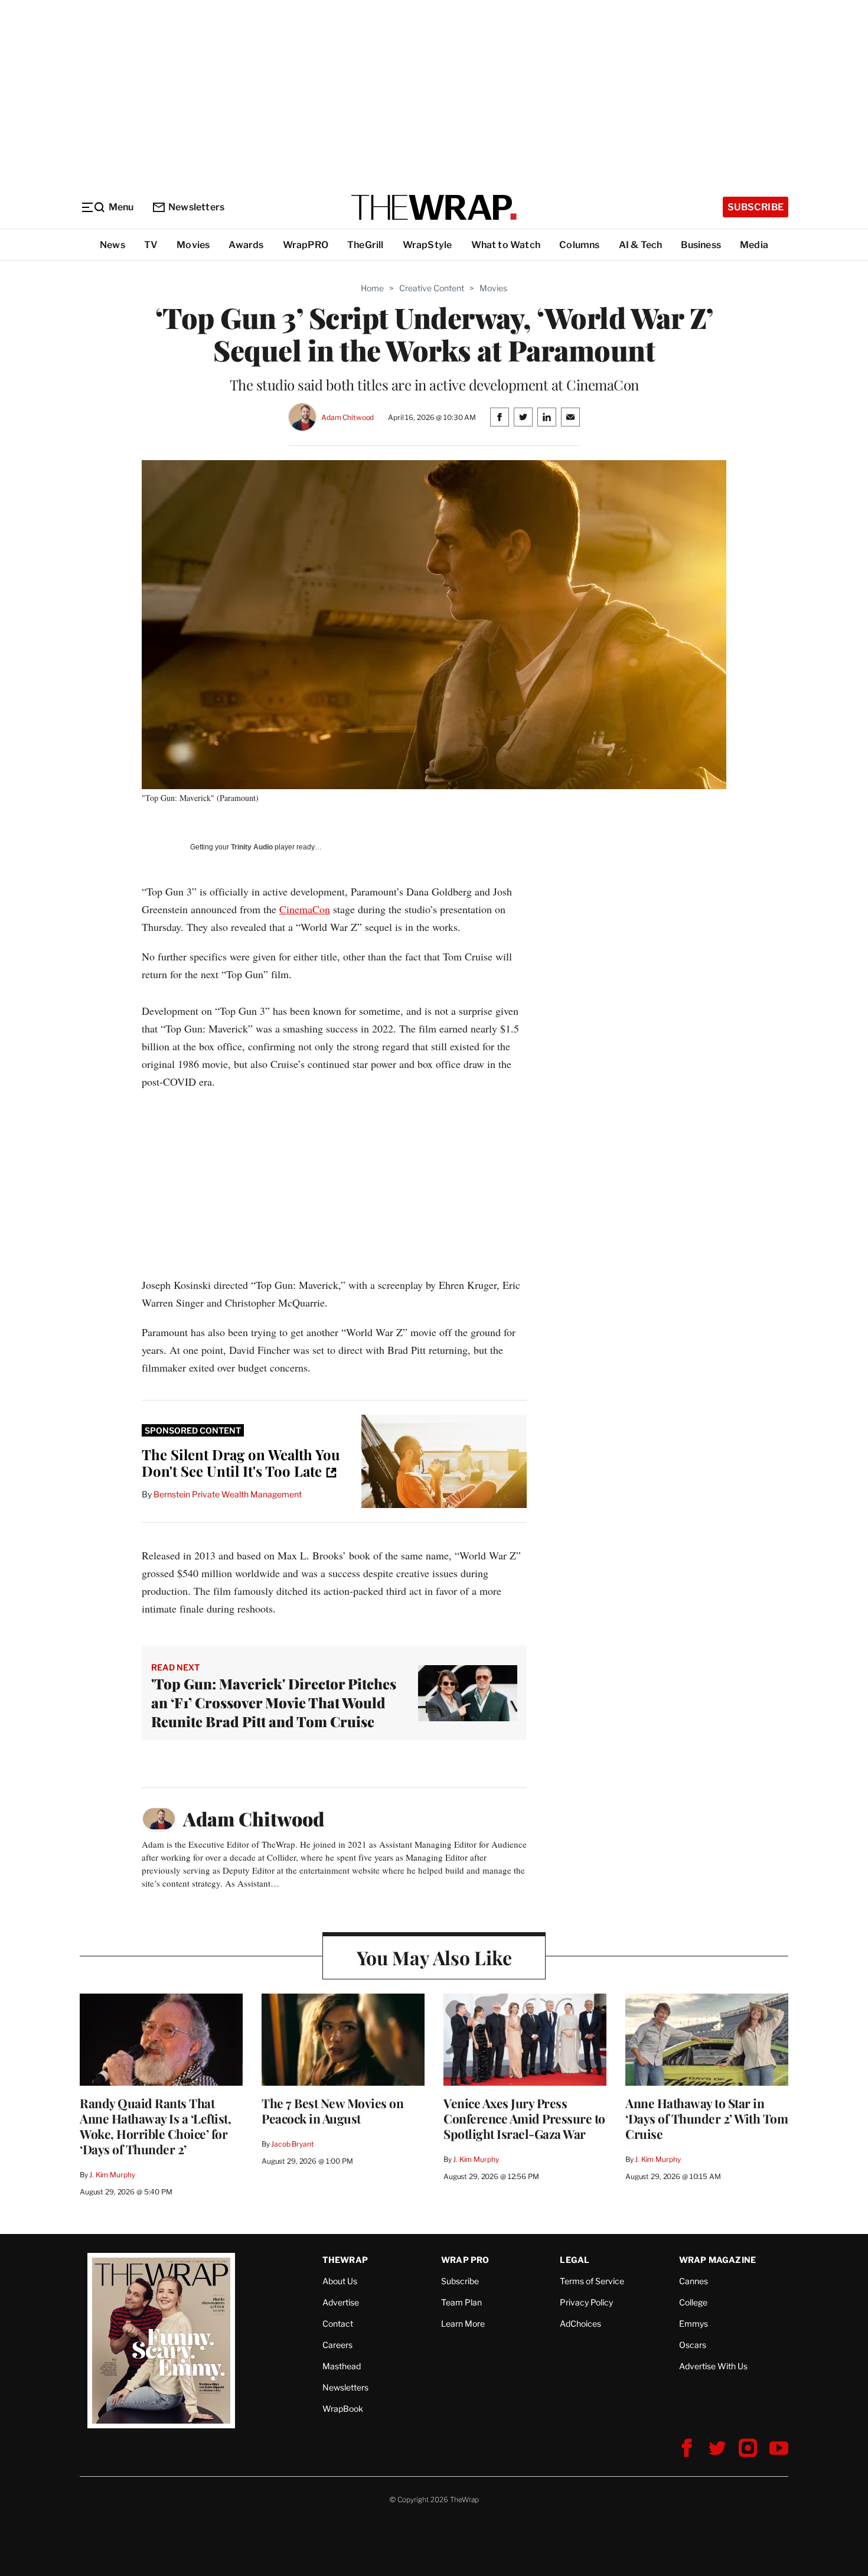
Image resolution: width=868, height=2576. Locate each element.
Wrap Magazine (718, 2260)
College (693, 2302)
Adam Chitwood (347, 417)
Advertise (341, 2302)
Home (372, 288)
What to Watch (506, 245)
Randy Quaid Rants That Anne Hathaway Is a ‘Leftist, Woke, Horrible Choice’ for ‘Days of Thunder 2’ (155, 2126)
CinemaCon (305, 909)
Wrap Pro (465, 2260)
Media (754, 245)
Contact (338, 2323)
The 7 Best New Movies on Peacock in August (332, 2111)
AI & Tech (641, 245)
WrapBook (343, 2409)
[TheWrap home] (434, 207)
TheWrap (345, 2260)
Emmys (694, 2323)
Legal (575, 2260)
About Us (340, 2281)
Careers (337, 2345)
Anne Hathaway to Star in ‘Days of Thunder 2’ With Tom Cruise (707, 2118)
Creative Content (432, 288)
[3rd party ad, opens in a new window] (444, 1461)
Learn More (463, 2323)
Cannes (694, 2281)
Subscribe (756, 207)
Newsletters (196, 207)
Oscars (693, 2345)
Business (701, 245)
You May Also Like (434, 1957)
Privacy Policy (586, 2302)
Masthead (342, 2366)
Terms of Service (592, 2281)
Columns (579, 245)
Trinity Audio (252, 847)
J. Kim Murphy (112, 2175)
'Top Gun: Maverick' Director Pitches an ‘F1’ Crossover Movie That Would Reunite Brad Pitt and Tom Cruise (274, 1702)
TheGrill (366, 245)
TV (151, 245)
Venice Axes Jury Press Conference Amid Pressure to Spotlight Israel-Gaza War (524, 2118)
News (112, 245)
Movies (193, 245)
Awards (246, 245)
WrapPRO (306, 245)
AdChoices (580, 2323)
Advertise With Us (713, 2366)
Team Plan (461, 2302)
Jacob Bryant (292, 2144)
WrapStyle (428, 245)
